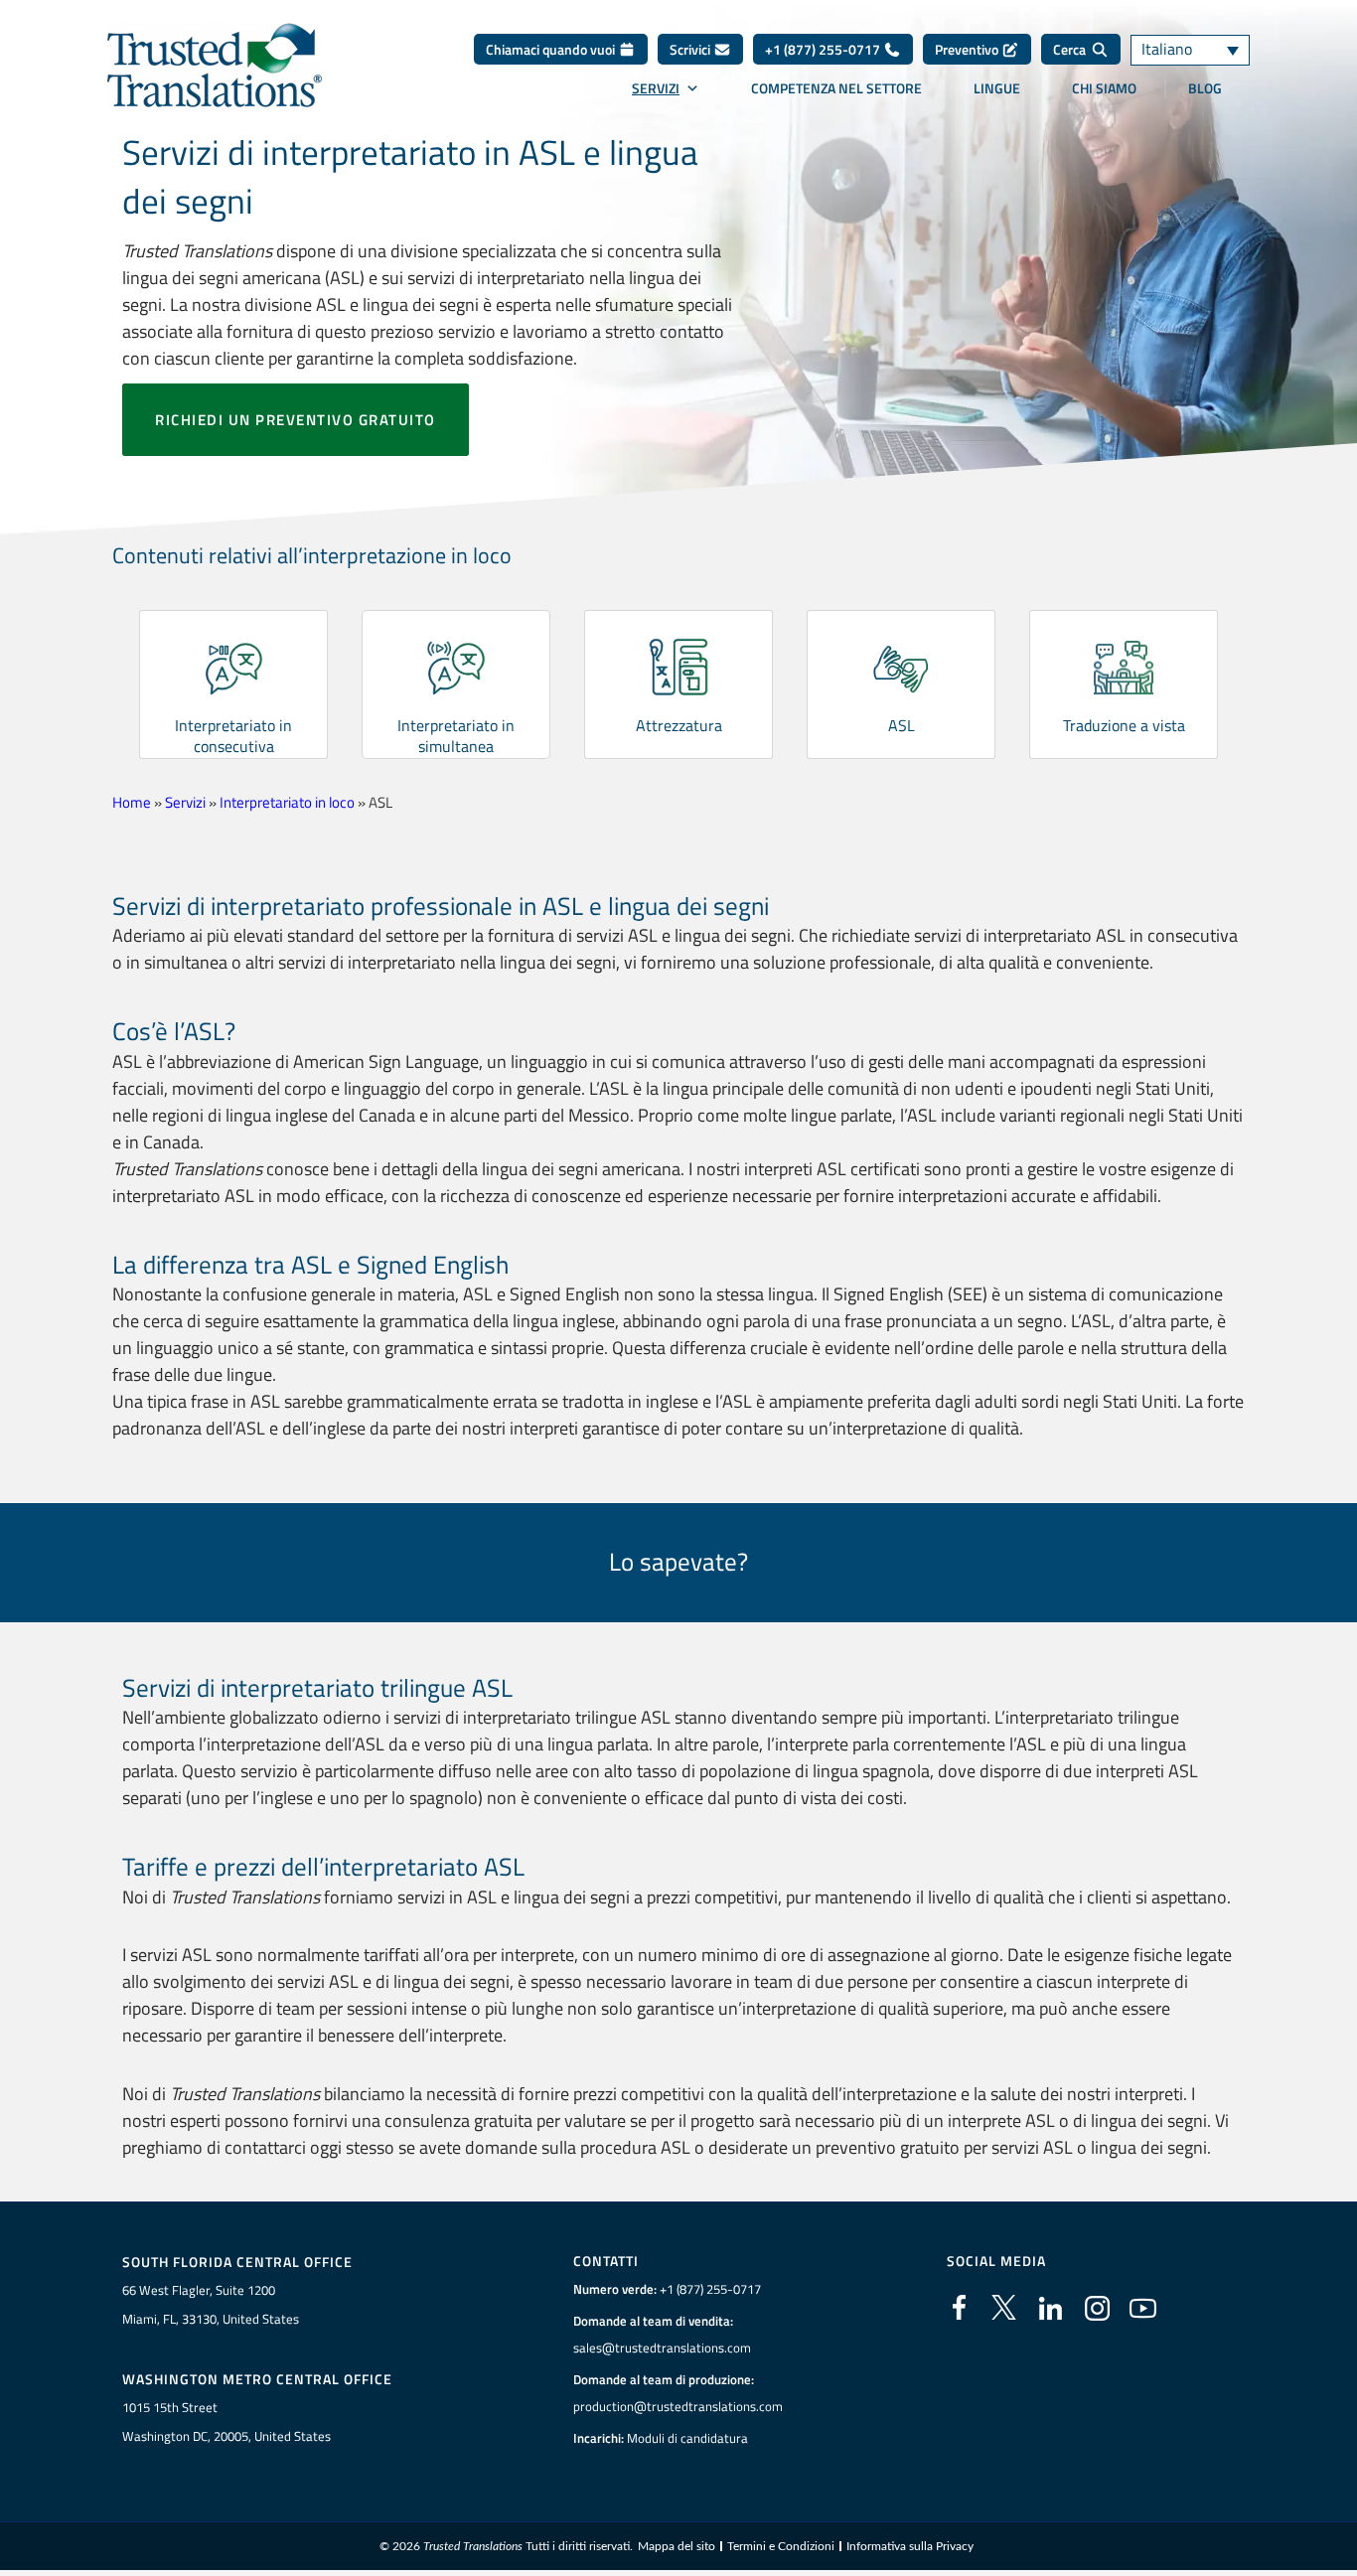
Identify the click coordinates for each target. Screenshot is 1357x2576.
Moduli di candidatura (687, 2438)
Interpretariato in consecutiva (233, 736)
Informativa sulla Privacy (910, 2546)
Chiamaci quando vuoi (552, 49)
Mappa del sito (677, 2546)
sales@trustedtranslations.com (662, 2348)
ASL (902, 725)
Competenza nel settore (836, 88)
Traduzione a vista (1124, 725)
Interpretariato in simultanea (456, 736)
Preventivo (968, 49)
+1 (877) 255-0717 (824, 49)
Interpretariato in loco (287, 802)
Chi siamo (1104, 88)
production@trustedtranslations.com (678, 2406)
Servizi (656, 88)
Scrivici (691, 49)
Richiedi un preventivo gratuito (296, 420)
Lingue (997, 88)
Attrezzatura (679, 725)
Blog (1205, 88)
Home (132, 802)
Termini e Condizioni (781, 2546)
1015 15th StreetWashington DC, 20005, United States (226, 2422)
